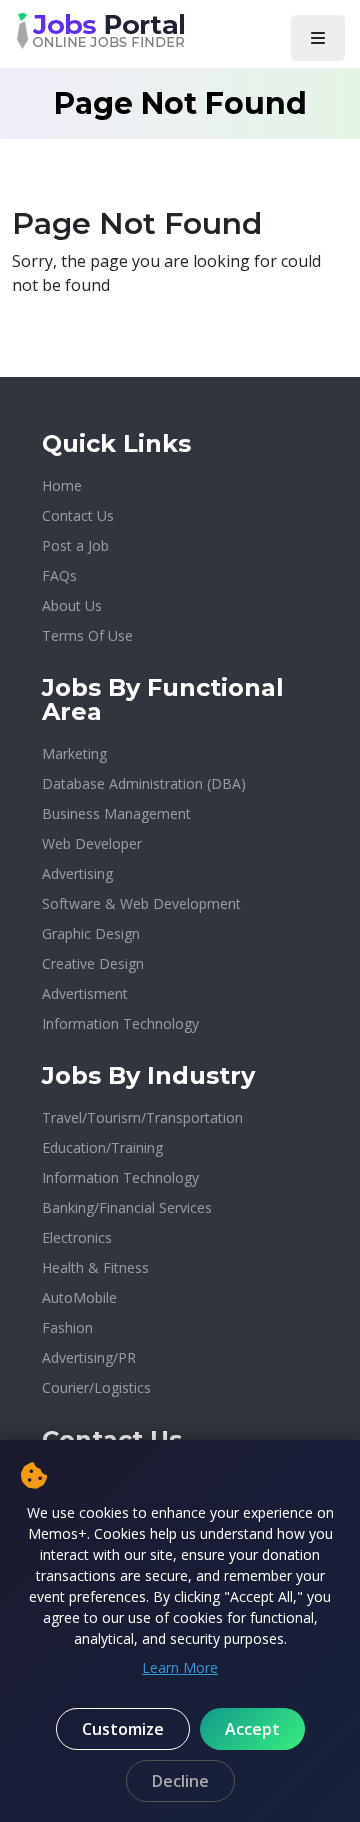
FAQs (59, 575)
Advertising (77, 873)
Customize (123, 1729)
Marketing (74, 753)
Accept (252, 1729)
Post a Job (75, 545)
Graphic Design (91, 933)
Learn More (180, 1667)
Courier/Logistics (96, 1387)
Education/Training (102, 1147)
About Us (72, 605)
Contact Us (78, 515)
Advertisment (85, 993)
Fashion (67, 1327)
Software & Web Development (141, 903)
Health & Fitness (95, 1267)
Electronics (77, 1237)
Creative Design (93, 963)
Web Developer (92, 843)
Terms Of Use (87, 635)
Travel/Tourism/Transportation (142, 1117)
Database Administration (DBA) (144, 783)
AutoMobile (79, 1297)
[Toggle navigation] (318, 38)
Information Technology (120, 1023)
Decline (180, 1781)
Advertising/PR (89, 1357)
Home (62, 485)
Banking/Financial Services (127, 1207)
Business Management (116, 813)
